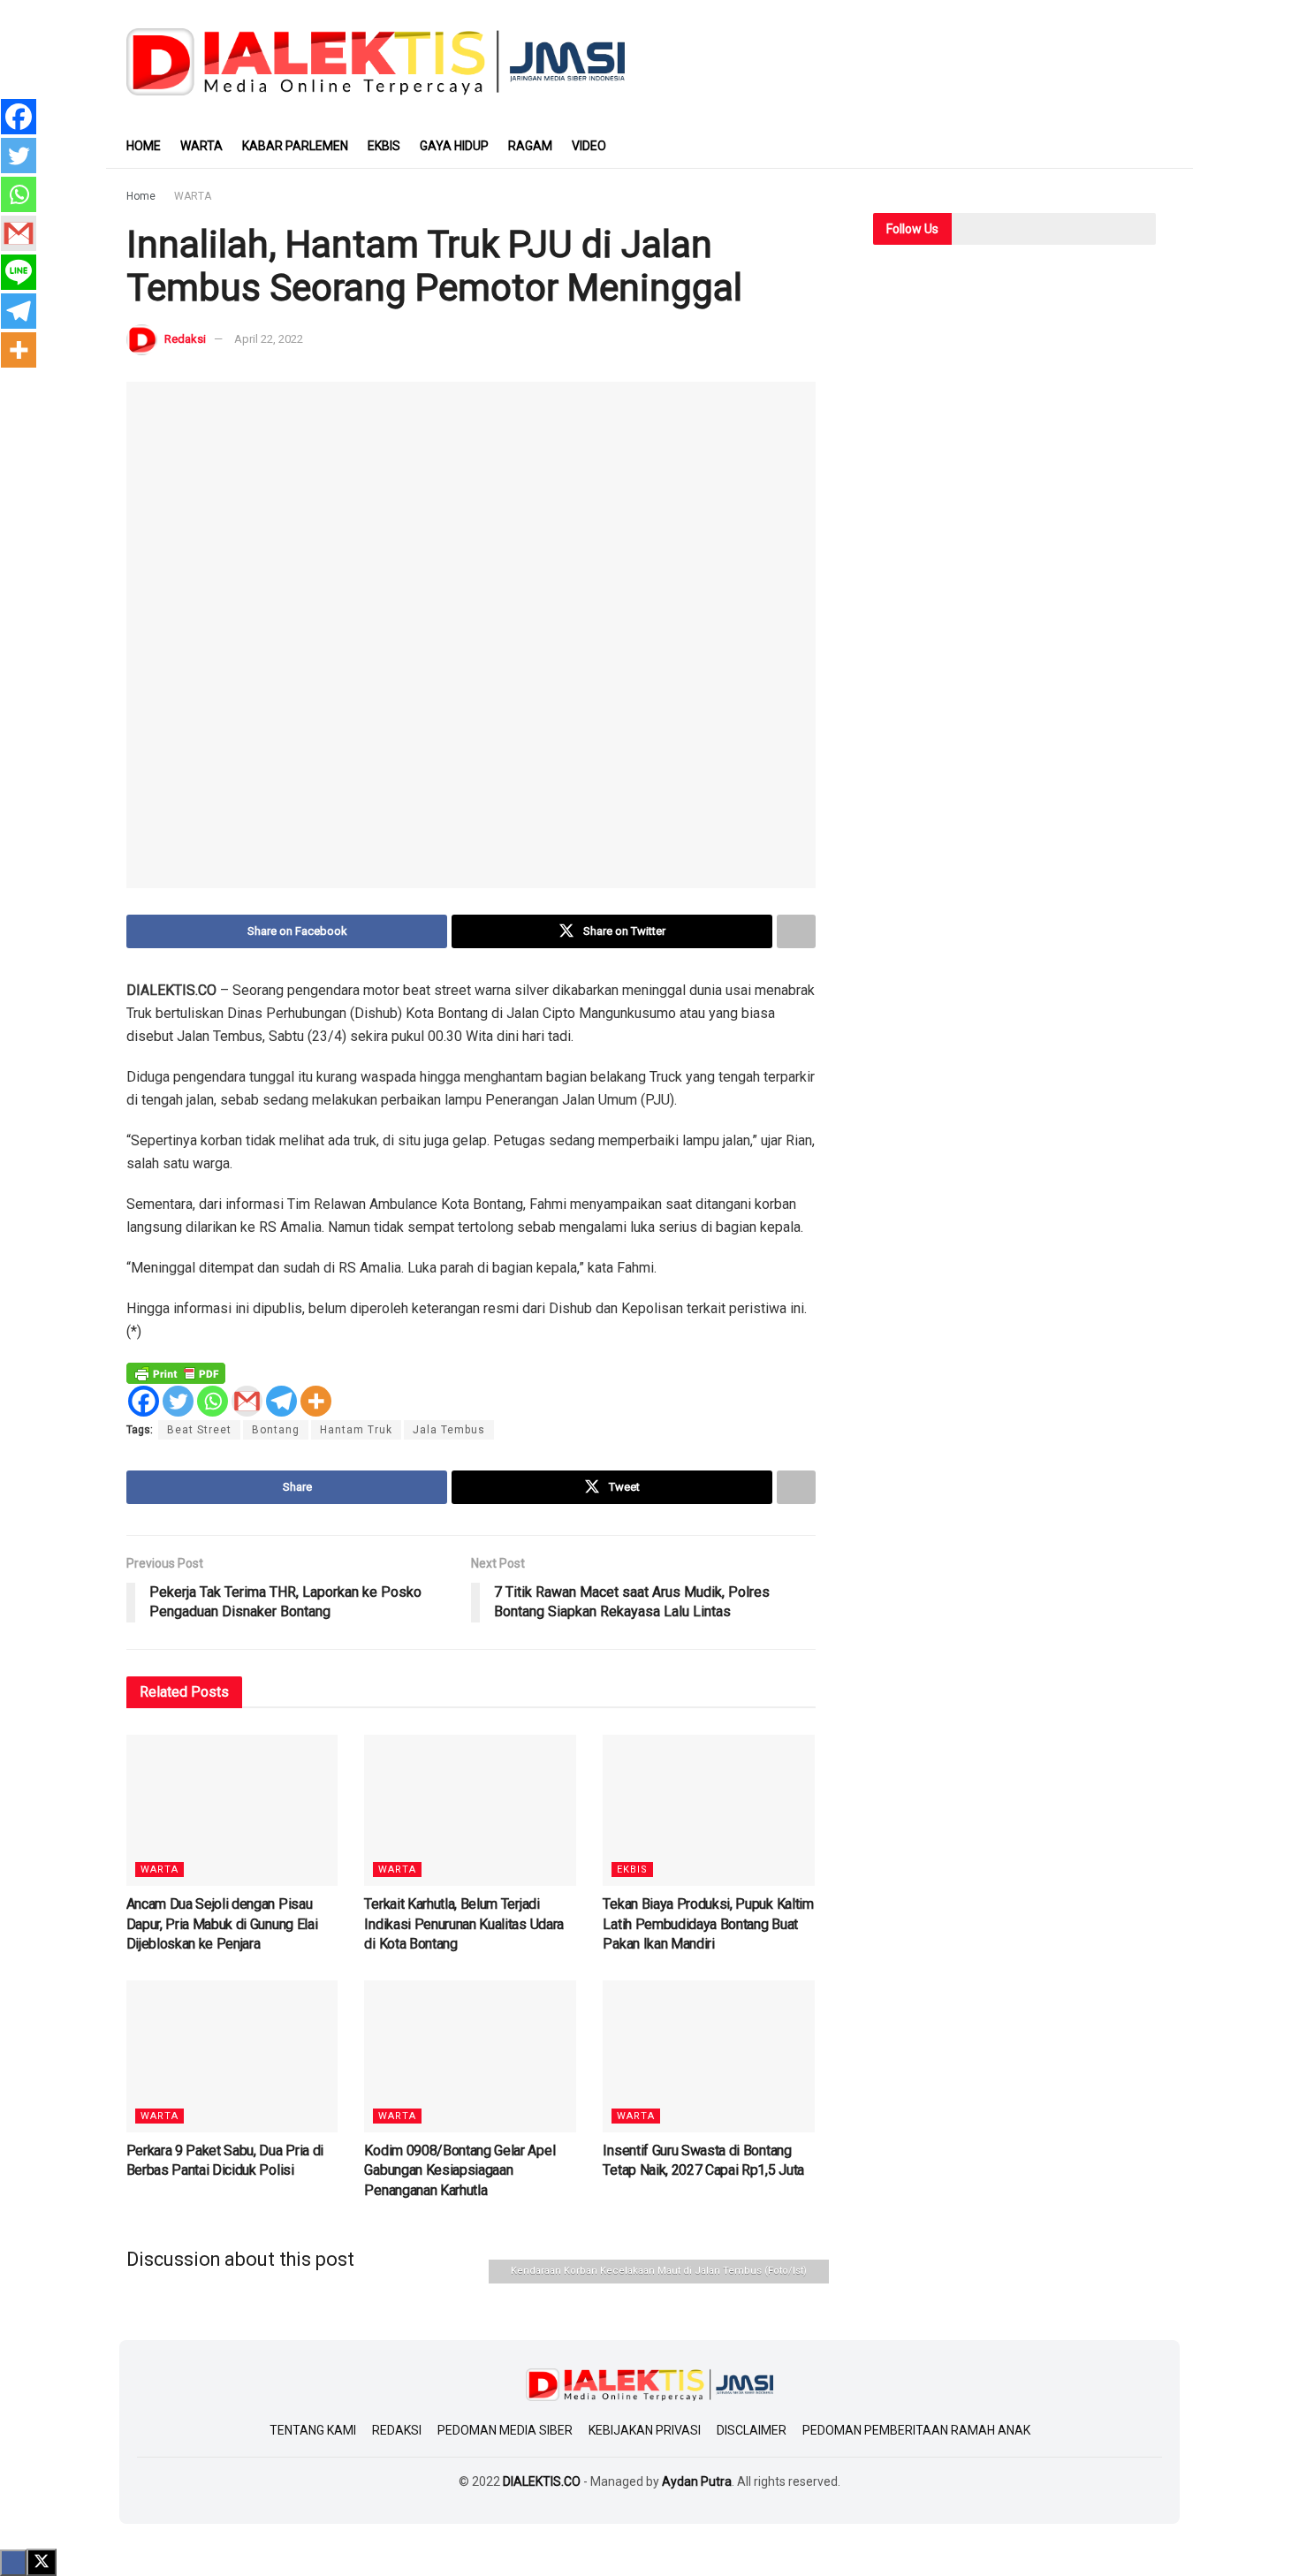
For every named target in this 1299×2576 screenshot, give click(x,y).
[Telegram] (281, 1401)
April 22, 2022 (269, 339)
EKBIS (384, 146)
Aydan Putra (697, 2481)
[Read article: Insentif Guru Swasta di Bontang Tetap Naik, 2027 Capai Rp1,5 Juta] (709, 2056)
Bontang (276, 1430)
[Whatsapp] (213, 1401)
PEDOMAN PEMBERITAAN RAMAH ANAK (916, 2430)
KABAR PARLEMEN (295, 146)
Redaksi (185, 339)
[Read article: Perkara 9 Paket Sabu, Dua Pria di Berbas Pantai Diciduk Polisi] (232, 2056)
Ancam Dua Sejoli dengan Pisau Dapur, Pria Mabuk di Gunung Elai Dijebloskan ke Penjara (222, 1924)
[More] (316, 1401)
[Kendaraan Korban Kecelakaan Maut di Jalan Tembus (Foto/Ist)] (471, 635)
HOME (144, 146)
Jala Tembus (449, 1430)
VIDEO (589, 146)
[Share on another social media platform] (796, 931)
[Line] (19, 272)
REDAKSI (397, 2430)
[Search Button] (1167, 146)
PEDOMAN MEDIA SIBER (505, 2430)
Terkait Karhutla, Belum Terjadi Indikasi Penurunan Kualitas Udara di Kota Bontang (463, 1924)
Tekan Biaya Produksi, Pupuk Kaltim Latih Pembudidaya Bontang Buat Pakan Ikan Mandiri (708, 1924)
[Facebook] (144, 1401)
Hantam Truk (356, 1430)
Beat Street (199, 1430)
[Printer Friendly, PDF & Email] (176, 1372)
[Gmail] (247, 1401)
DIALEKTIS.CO (542, 2481)
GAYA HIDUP (454, 146)
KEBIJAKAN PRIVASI (645, 2430)
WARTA (201, 146)
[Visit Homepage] (376, 62)
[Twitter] (178, 1401)
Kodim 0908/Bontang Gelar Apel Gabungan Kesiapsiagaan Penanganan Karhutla (460, 2170)
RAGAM (530, 146)
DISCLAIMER (752, 2430)
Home (141, 196)
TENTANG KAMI (313, 2430)
